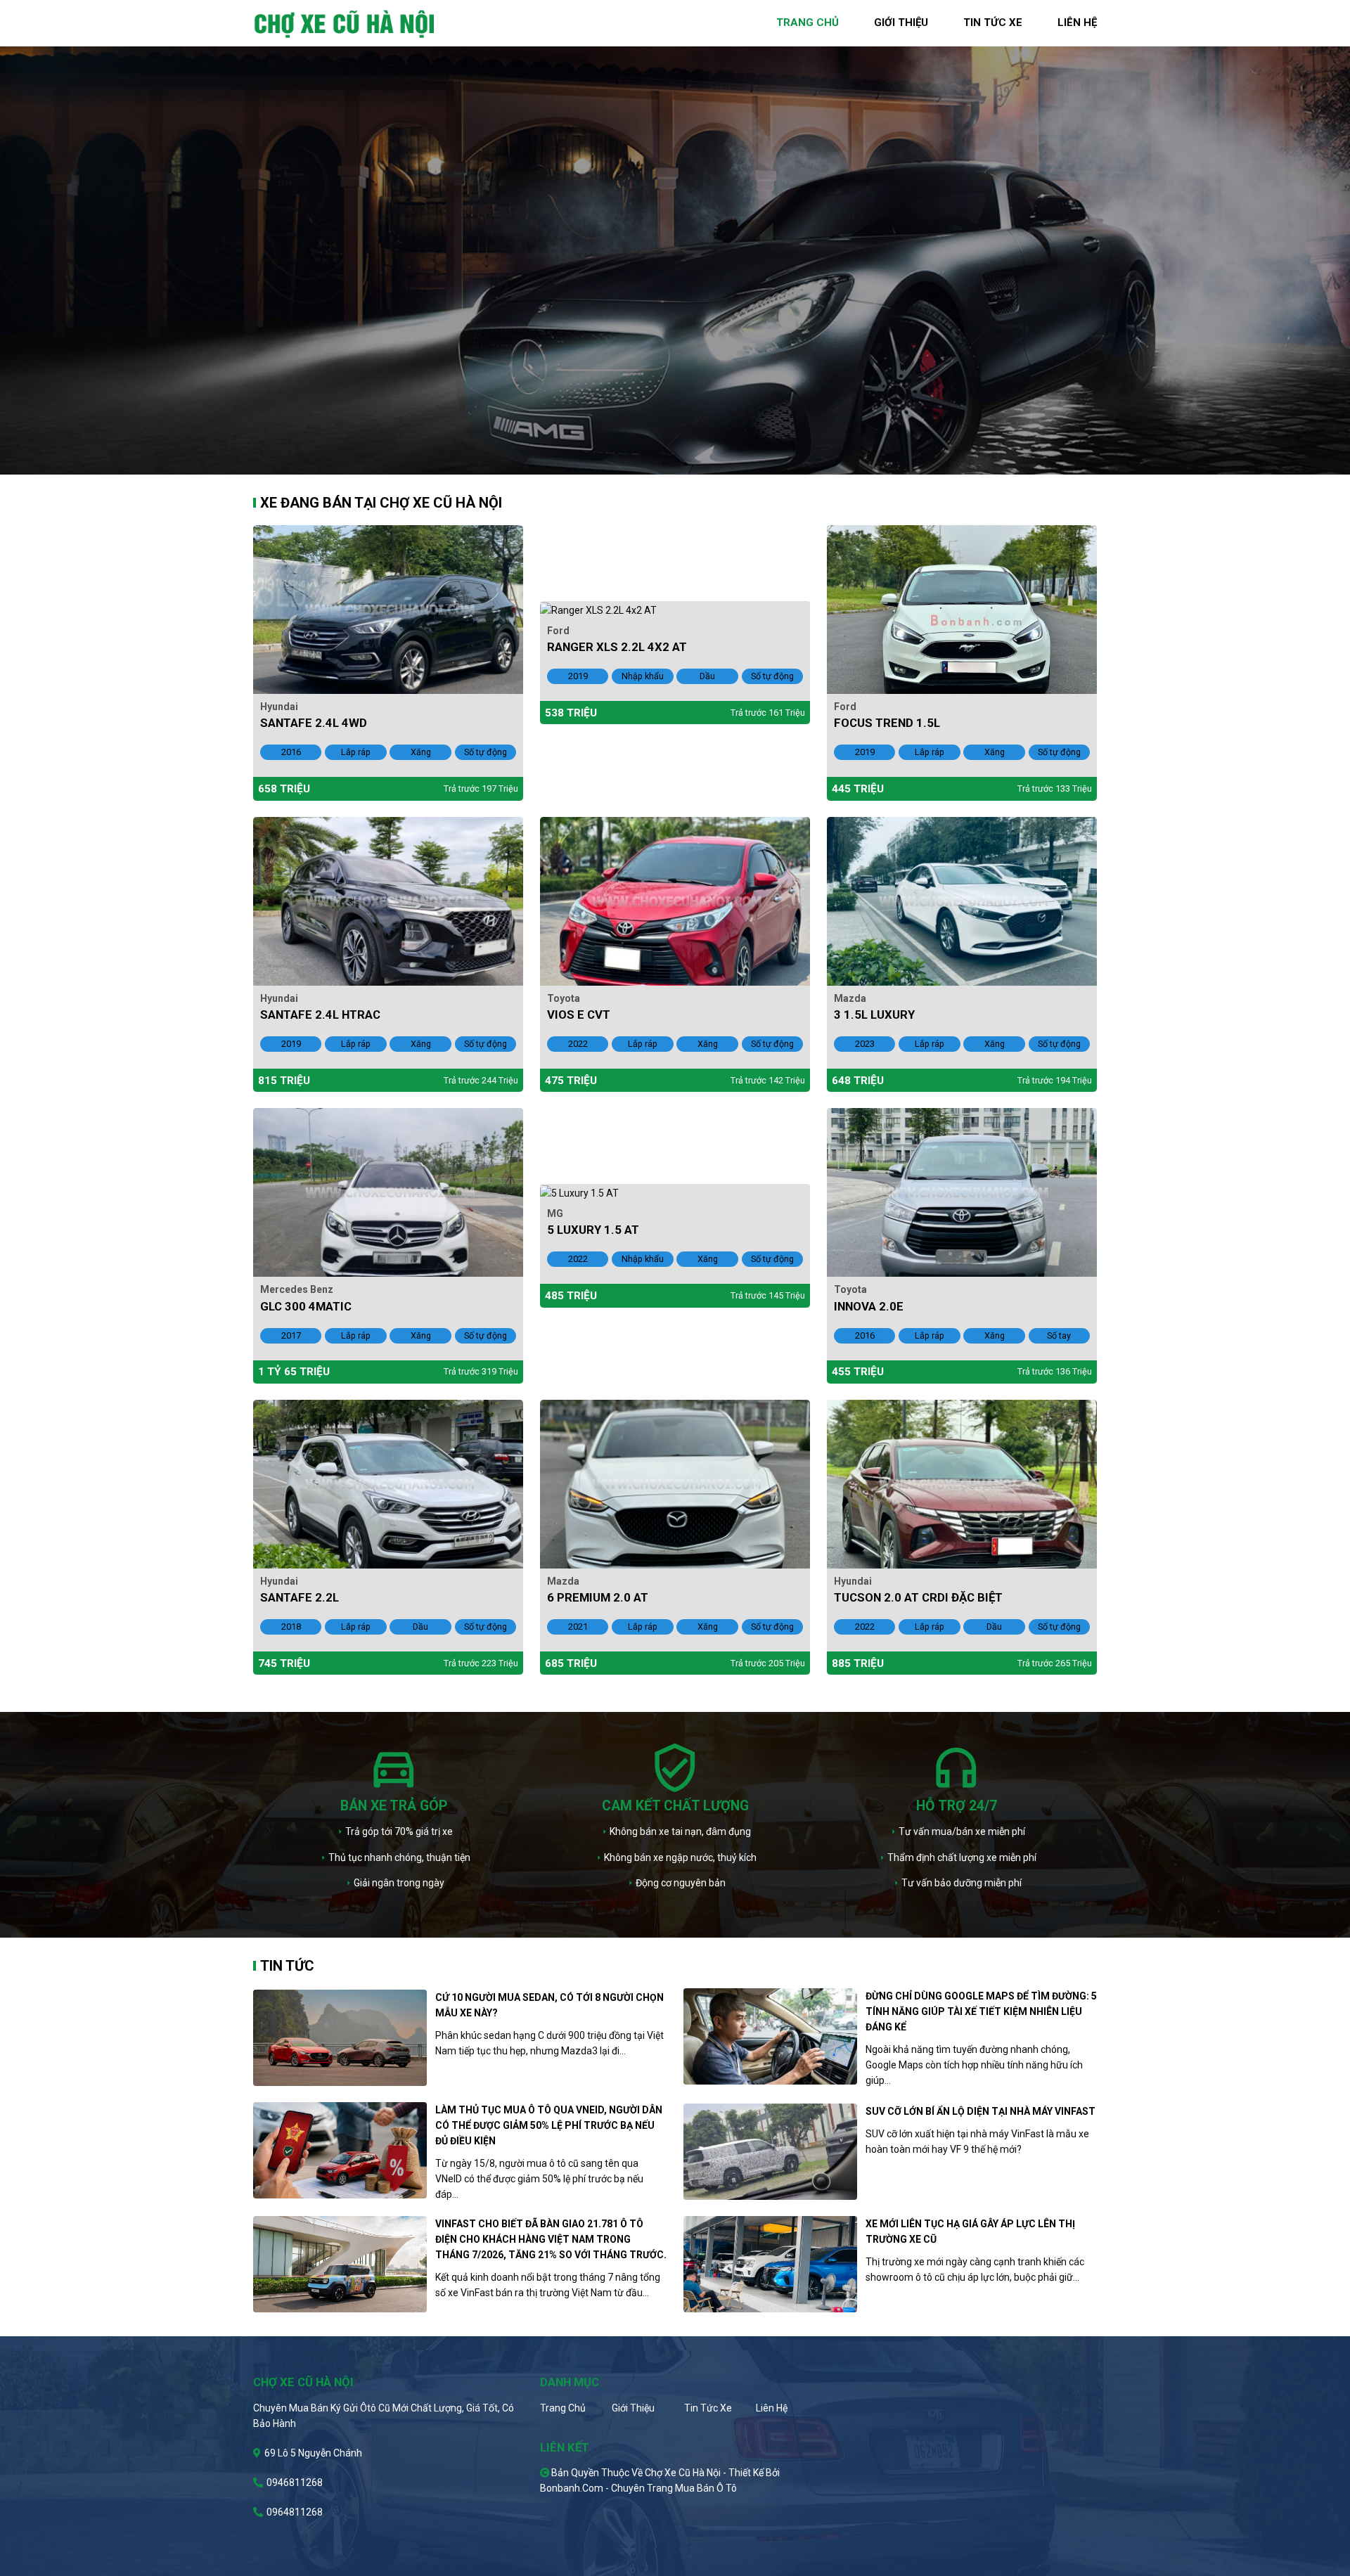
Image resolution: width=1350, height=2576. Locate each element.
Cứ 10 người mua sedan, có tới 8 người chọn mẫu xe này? (549, 2005)
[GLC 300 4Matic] (388, 1192)
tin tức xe (993, 22)
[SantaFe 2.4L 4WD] (388, 608)
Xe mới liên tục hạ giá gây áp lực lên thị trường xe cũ (970, 2232)
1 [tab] (664, 464)
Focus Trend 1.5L (887, 723)
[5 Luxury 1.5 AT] (579, 1192)
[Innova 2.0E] (962, 1192)
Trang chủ (563, 2408)
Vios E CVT (579, 1015)
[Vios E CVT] (675, 900)
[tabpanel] (675, 237)
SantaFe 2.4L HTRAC (320, 1015)
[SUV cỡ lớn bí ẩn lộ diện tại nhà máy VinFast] (770, 2152)
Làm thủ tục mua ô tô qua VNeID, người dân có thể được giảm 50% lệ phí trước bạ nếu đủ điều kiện (549, 2125)
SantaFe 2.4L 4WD (314, 723)
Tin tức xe (708, 2408)
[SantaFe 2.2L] (388, 1483)
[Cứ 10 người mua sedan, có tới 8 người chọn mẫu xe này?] (340, 2038)
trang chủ (808, 22)
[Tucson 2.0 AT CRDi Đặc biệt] (962, 1483)
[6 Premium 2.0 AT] (675, 1483)
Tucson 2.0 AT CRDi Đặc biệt (918, 1597)
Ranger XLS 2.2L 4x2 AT (617, 647)
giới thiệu (901, 22)
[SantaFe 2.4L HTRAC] (388, 900)
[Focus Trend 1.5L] (962, 608)
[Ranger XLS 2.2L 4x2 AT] (598, 609)
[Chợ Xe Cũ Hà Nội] (345, 22)
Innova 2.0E (869, 1306)
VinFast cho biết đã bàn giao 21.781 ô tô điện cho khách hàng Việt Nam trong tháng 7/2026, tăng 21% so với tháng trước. (551, 2239)
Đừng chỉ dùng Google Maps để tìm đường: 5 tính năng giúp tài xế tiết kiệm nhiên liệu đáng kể (981, 2011)
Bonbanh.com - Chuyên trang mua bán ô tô (638, 2488)
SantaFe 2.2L (300, 1597)
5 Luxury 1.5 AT (593, 1230)
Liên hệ (772, 2408)
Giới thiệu (633, 2408)
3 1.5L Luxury (874, 1015)
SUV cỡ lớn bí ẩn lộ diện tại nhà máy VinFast (981, 2111)
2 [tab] (686, 464)
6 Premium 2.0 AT (598, 1597)
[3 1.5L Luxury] (962, 900)
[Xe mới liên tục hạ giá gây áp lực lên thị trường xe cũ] (770, 2264)
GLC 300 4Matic (306, 1306)
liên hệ (1077, 22)
